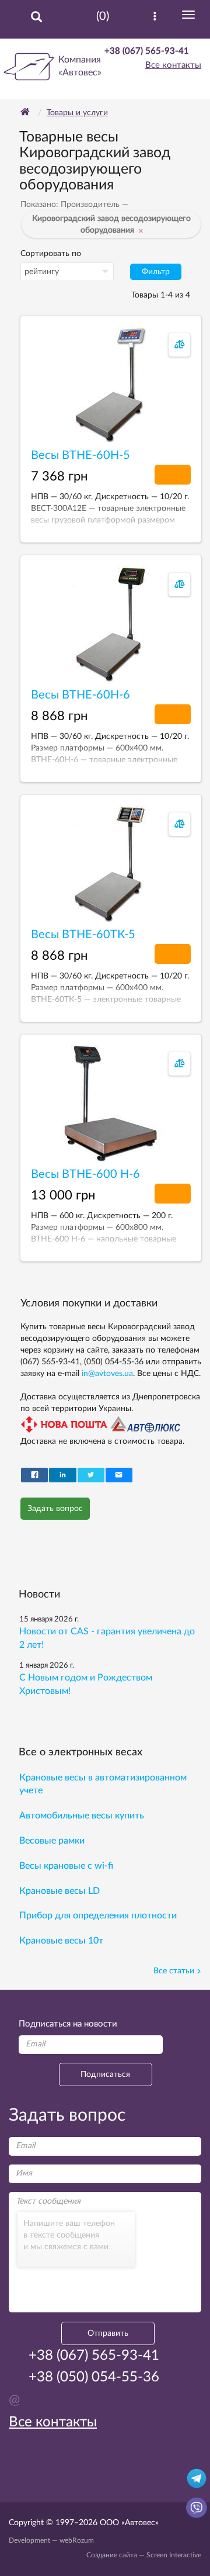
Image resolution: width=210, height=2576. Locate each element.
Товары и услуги (77, 113)
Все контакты (173, 65)
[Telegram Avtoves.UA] (197, 2478)
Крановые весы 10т (61, 1941)
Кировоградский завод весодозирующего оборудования (111, 224)
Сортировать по (51, 254)
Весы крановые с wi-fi (66, 1866)
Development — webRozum (51, 2540)
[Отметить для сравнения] (180, 345)
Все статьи (174, 1971)
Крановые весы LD (60, 1891)
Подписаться (105, 2074)
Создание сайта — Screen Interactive (144, 2555)
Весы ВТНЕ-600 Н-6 (85, 1174)
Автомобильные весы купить (82, 1816)
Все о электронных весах (80, 1752)
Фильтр (156, 272)
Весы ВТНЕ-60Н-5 (80, 455)
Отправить (108, 2333)
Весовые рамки (52, 1841)
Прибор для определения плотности (98, 1915)
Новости (39, 1595)
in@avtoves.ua (107, 1374)
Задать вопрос (55, 1509)
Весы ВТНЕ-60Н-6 (80, 695)
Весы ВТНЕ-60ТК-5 (83, 935)
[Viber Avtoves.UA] (197, 2507)
